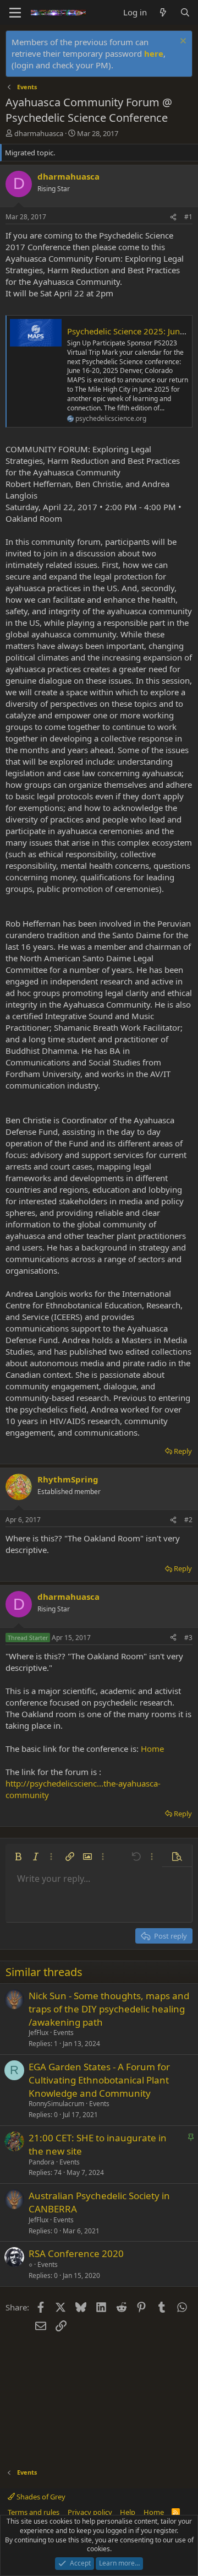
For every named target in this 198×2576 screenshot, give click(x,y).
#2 (188, 1520)
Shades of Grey (40, 2497)
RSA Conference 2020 (76, 2253)
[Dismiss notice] (182, 42)
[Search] (185, 12)
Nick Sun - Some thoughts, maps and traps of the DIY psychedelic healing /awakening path (109, 2009)
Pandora (42, 2162)
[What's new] (163, 12)
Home (152, 1749)
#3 (188, 1638)
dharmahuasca (39, 133)
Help (128, 2512)
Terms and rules (34, 2512)
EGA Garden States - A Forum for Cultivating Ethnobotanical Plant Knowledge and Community (99, 2080)
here (154, 53)
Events (64, 2033)
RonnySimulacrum (56, 2104)
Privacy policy (90, 2512)
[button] (18, 1857)
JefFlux (38, 2033)
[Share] (173, 217)
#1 (188, 217)
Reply (183, 1451)
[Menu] (15, 13)
